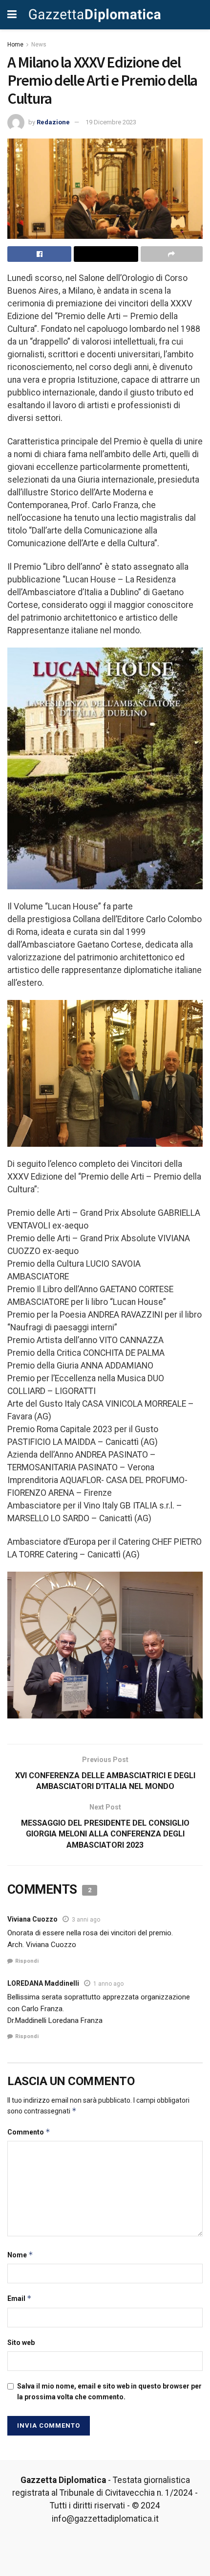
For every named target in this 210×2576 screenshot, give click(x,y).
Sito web (21, 2343)
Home (15, 45)
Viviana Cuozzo (32, 1919)
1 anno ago (108, 1984)
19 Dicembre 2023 (111, 122)
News (39, 45)
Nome (20, 2255)
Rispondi (27, 1961)
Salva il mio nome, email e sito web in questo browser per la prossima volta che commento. (109, 2391)
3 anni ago (86, 1920)
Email (20, 2298)
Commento (29, 2132)
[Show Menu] (12, 15)
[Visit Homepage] (95, 14)
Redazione (53, 122)
